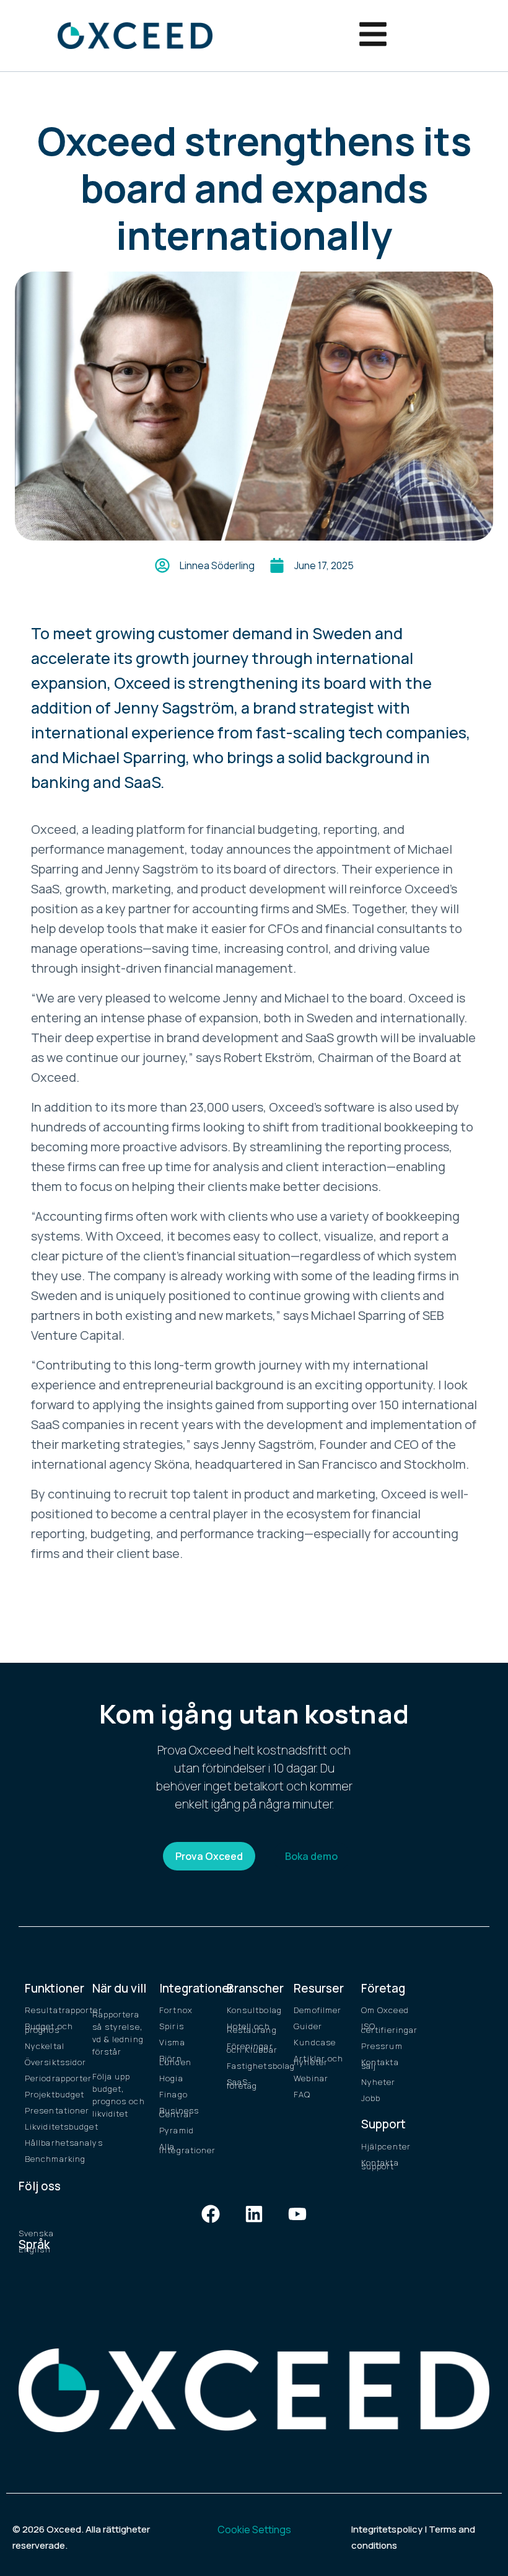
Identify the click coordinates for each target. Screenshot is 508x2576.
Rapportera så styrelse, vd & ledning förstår (118, 2033)
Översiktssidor (52, 2062)
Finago (173, 2094)
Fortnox (176, 2010)
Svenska (36, 2233)
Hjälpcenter (386, 2146)
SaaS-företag (242, 2084)
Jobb (371, 2098)
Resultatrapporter (52, 2010)
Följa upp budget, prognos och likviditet (119, 2095)
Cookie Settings (254, 2530)
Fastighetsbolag (254, 2066)
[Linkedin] (254, 2214)
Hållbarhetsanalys (52, 2143)
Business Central (179, 2112)
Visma (172, 2042)
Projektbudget (52, 2094)
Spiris (172, 2026)
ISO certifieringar (389, 2028)
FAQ (302, 2094)
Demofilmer (317, 2010)
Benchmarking (52, 2159)
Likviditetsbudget (52, 2127)
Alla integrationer (187, 2148)
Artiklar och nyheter (318, 2060)
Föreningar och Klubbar (252, 2048)
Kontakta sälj (380, 2064)
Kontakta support (380, 2164)
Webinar (311, 2078)
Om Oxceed (385, 2010)
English (35, 2249)
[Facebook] (211, 2214)
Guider (308, 2026)
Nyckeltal (45, 2046)
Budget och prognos (49, 2028)
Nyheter (379, 2082)
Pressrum (382, 2046)
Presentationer (52, 2110)
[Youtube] (297, 2214)
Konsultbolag (254, 2010)
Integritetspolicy (387, 2529)
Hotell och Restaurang (252, 2028)
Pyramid (177, 2130)
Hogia (171, 2078)
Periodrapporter (52, 2078)
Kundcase (315, 2042)
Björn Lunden (175, 2060)
